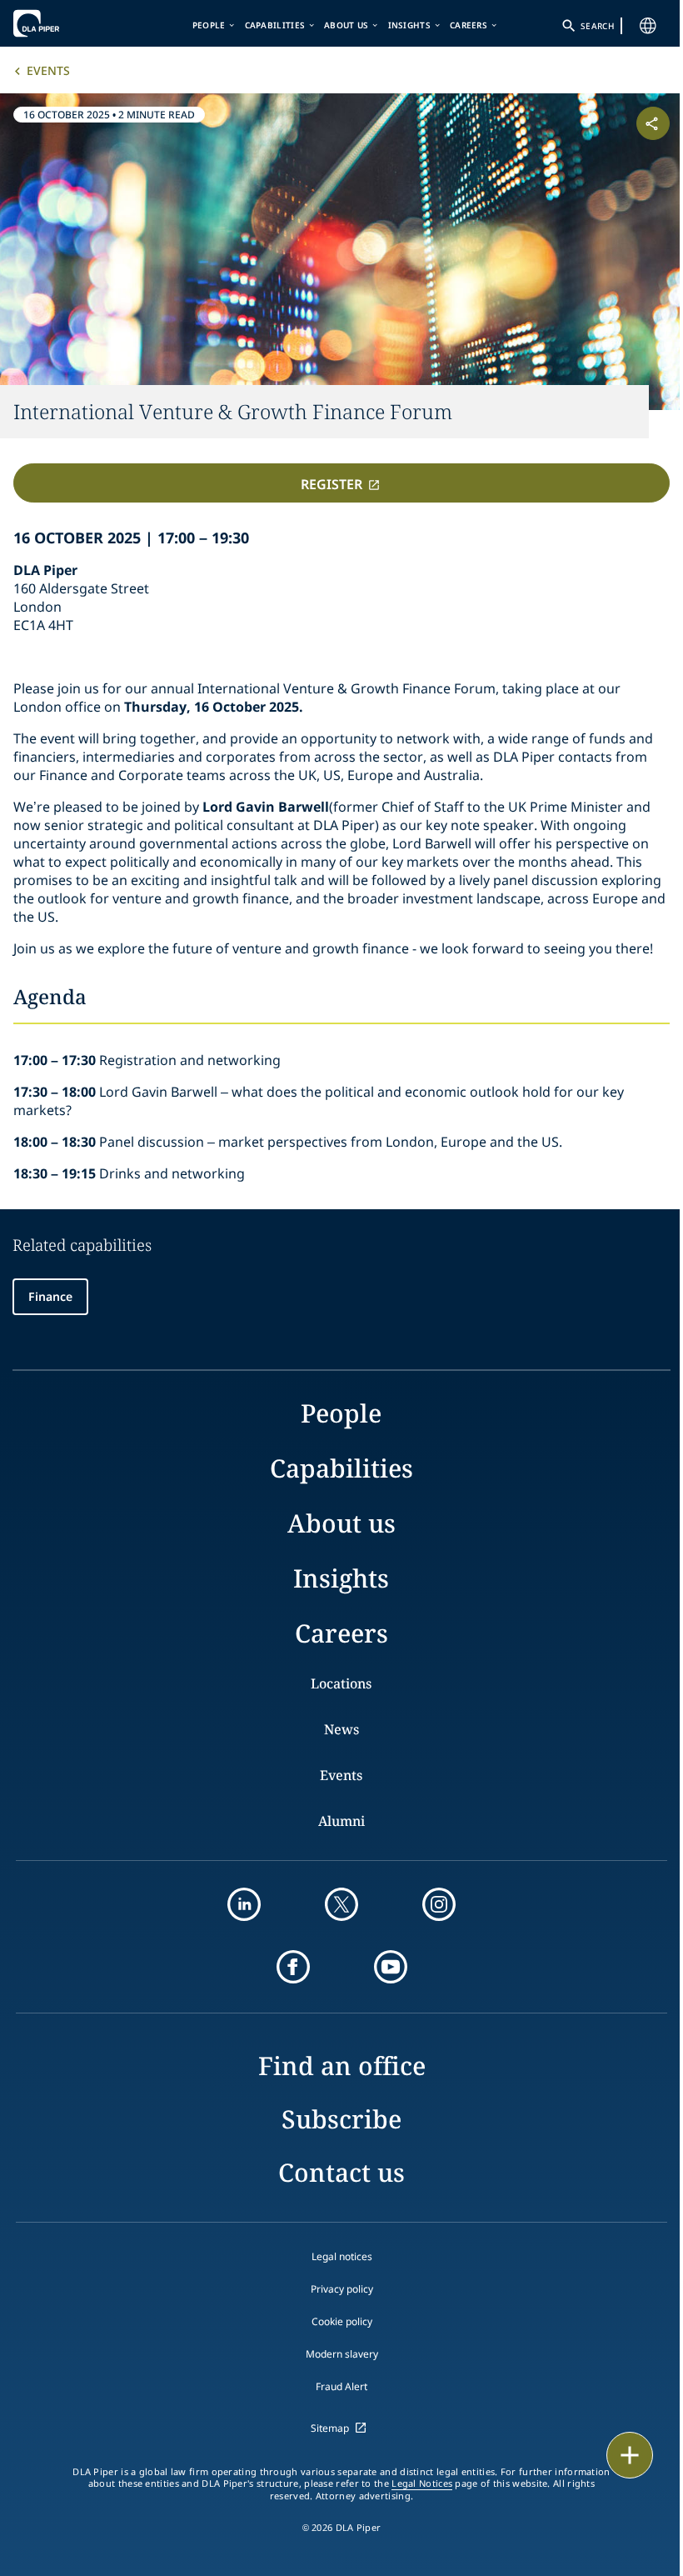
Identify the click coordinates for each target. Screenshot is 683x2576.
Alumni (341, 1821)
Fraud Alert (341, 2386)
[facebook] (293, 1967)
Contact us (341, 2172)
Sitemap (330, 2428)
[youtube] (391, 1967)
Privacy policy (342, 2289)
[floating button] (630, 2455)
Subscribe (341, 2119)
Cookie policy (342, 2321)
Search (597, 26)
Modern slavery (342, 2354)
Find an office (342, 2066)
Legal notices (342, 2256)
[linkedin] (244, 1904)
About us (346, 25)
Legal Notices (422, 2483)
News (341, 1729)
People (209, 25)
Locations (341, 1683)
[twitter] (341, 1904)
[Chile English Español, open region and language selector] (648, 26)
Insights (409, 25)
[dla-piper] (64, 23)
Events (48, 70)
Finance (50, 1296)
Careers (469, 25)
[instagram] (439, 1904)
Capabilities (275, 25)
